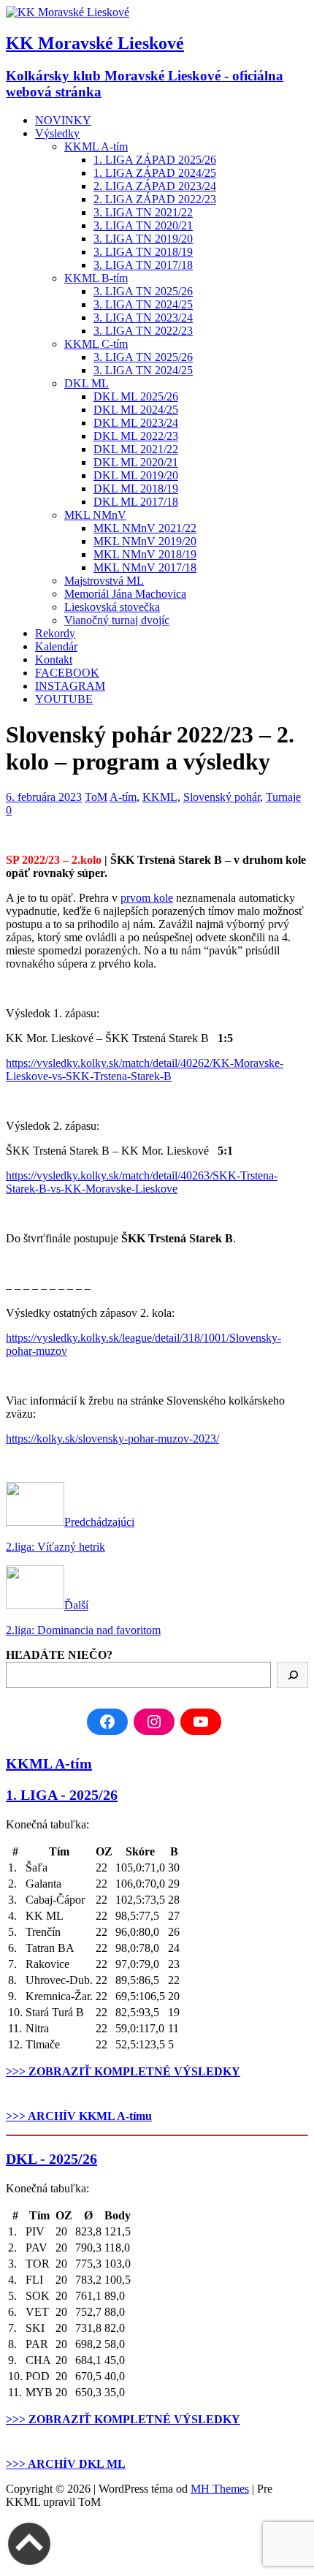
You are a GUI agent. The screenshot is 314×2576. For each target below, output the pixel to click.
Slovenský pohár (222, 797)
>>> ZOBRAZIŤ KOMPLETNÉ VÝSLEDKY (123, 2071)
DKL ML (87, 383)
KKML (160, 797)
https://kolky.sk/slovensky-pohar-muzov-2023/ (112, 1439)
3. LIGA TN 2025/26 (143, 291)
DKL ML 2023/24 (136, 423)
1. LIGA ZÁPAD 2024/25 (155, 173)
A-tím (123, 797)
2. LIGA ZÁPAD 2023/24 (155, 186)
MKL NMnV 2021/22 (145, 528)
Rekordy (55, 633)
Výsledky (57, 133)
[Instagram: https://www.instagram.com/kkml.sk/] (154, 1722)
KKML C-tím (96, 344)
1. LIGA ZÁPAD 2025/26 (155, 160)
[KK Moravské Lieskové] (68, 12)
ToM (96, 797)
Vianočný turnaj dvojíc (117, 620)
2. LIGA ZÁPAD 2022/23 (155, 199)
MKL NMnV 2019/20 (145, 541)
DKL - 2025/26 (51, 2159)
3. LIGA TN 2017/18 (143, 265)
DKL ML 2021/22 (136, 449)
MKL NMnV (95, 515)
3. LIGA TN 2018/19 (143, 252)
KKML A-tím (96, 147)
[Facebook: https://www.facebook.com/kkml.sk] (107, 1722)
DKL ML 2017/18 (136, 502)
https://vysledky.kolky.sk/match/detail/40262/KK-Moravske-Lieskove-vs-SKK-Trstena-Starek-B (145, 1069)
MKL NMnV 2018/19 (145, 554)
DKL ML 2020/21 (136, 462)
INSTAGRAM (70, 686)
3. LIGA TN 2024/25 (143, 304)
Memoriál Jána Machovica (125, 594)
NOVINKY (63, 120)
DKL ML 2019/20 (136, 475)
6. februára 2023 (44, 797)
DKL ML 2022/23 (136, 436)
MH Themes (220, 2489)
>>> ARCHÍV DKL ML (66, 2464)
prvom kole (147, 898)
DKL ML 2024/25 (136, 410)
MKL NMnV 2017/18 (145, 567)
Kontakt (54, 660)
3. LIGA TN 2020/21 (143, 225)
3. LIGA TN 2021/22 (143, 212)
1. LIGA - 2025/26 (62, 1795)
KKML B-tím (96, 278)
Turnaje (283, 797)
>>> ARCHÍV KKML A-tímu (79, 2116)
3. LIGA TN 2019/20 (143, 239)
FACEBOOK (67, 673)
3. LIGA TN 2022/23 (143, 331)
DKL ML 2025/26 (136, 396)
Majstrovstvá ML (104, 581)
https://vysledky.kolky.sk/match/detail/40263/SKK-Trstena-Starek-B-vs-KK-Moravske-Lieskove (142, 1182)
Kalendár (56, 646)
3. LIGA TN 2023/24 (143, 318)
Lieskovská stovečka (112, 607)
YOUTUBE (64, 699)
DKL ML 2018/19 (136, 489)
